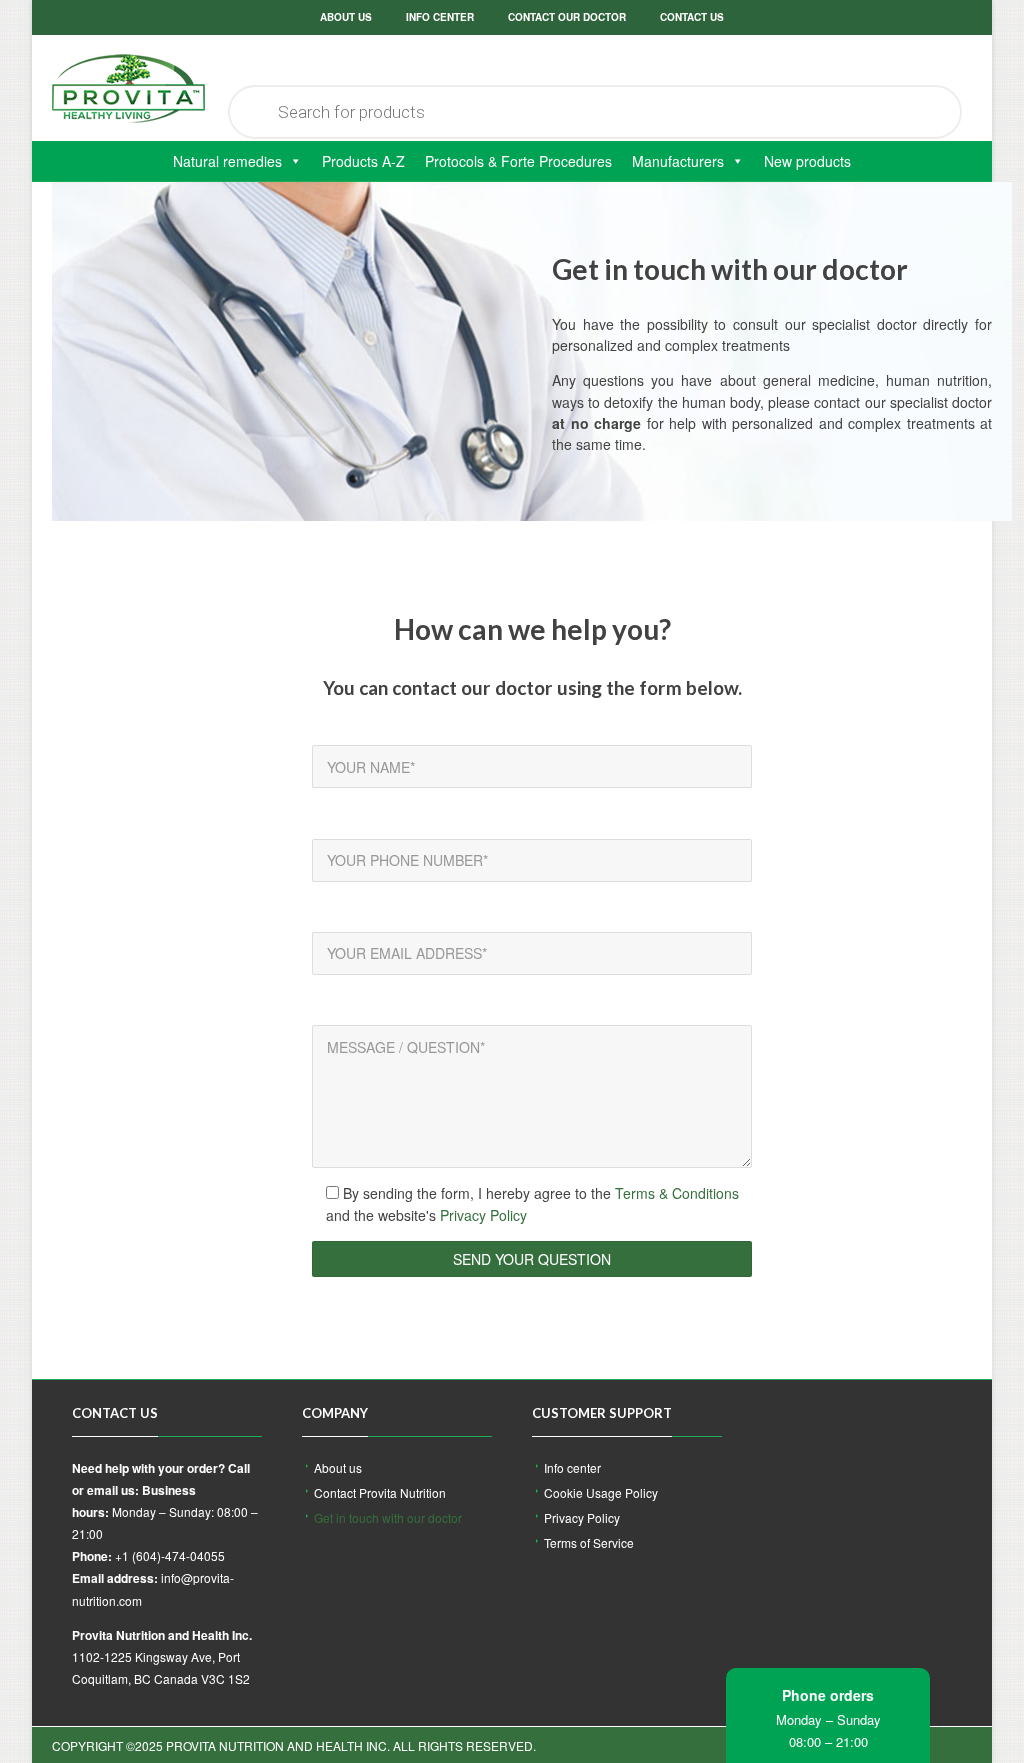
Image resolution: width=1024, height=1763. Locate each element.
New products (807, 161)
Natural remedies (227, 161)
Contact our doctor (567, 17)
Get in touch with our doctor (388, 1517)
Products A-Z (363, 161)
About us (346, 17)
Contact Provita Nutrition (380, 1492)
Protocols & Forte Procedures (518, 161)
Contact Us (692, 17)
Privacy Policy (483, 1215)
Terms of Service (589, 1542)
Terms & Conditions (677, 1193)
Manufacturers (678, 161)
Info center (440, 17)
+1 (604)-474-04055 (170, 1555)
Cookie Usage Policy (601, 1492)
